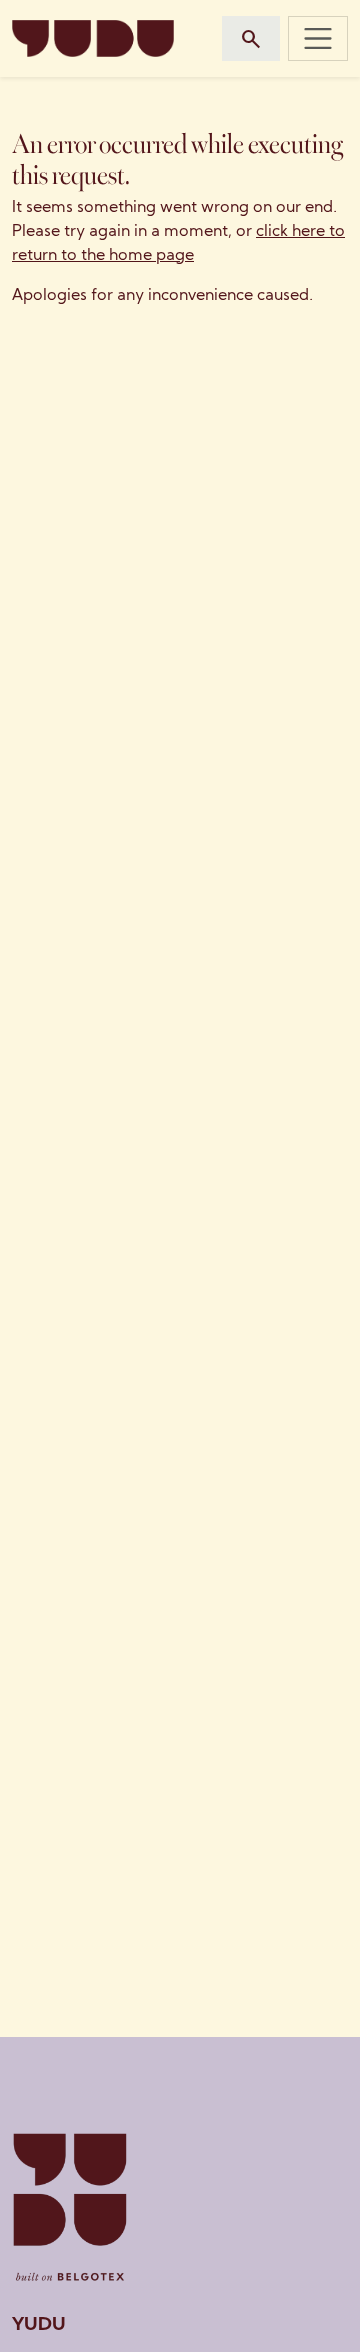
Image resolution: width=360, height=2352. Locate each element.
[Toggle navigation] (318, 38)
